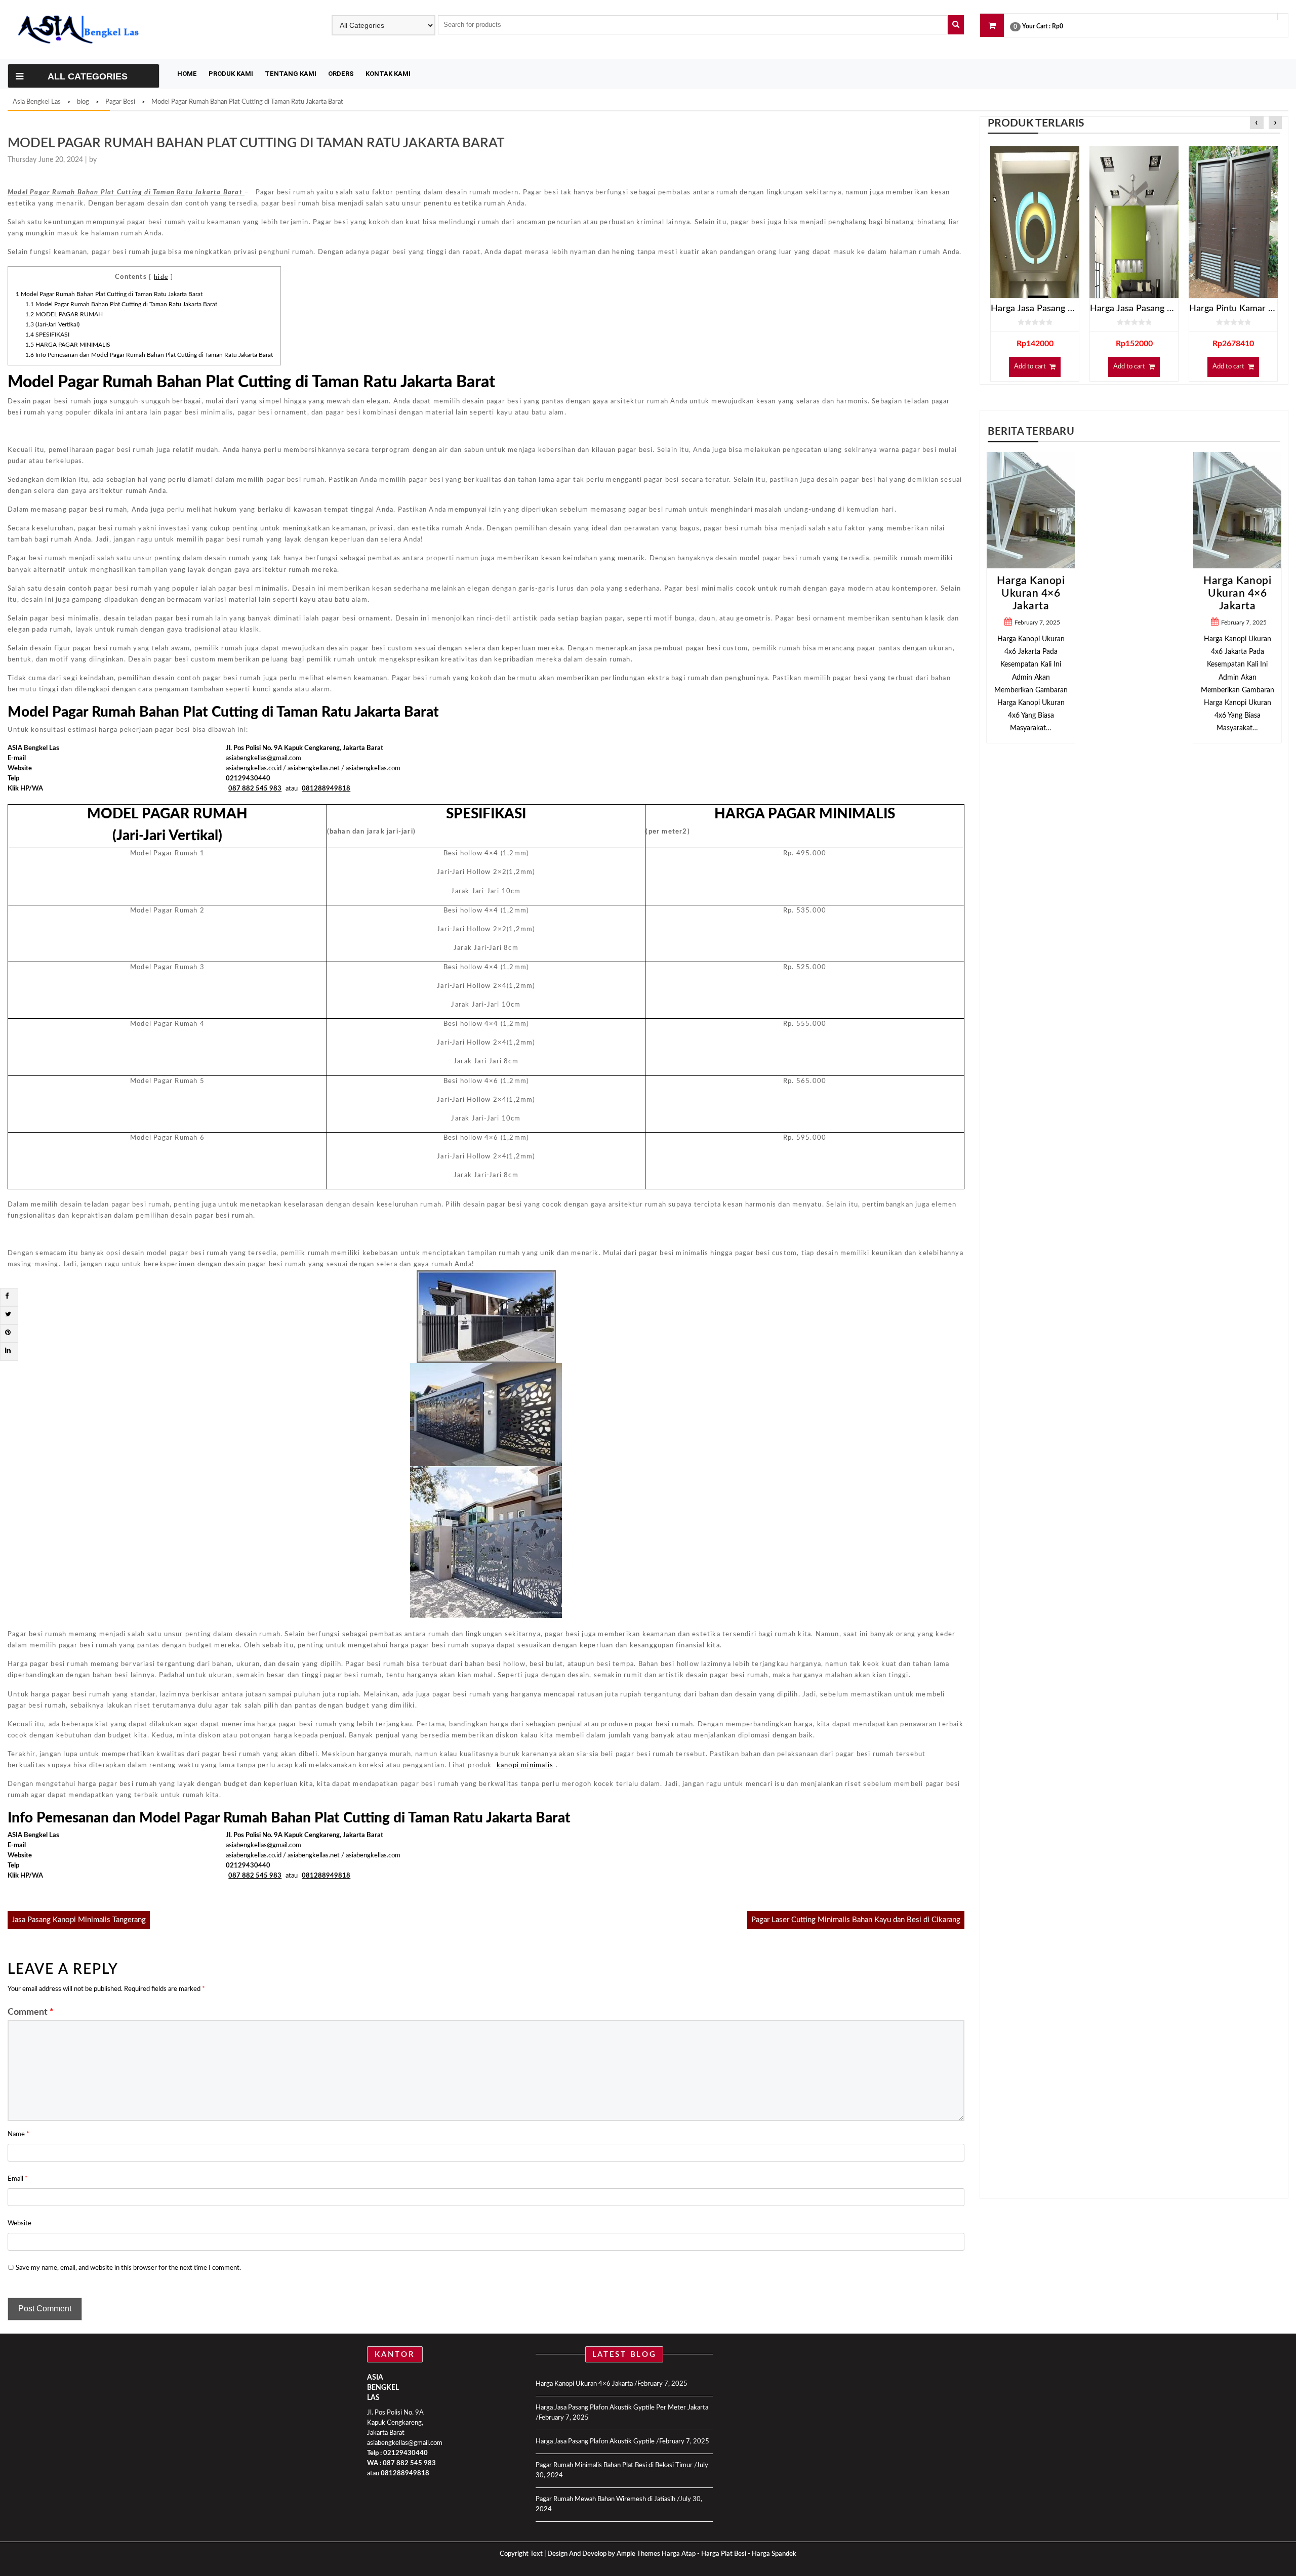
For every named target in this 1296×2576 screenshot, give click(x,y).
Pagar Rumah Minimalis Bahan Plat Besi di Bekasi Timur (614, 2465)
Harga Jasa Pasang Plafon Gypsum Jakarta (1134, 309)
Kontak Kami (388, 74)
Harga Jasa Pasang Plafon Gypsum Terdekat (1035, 309)
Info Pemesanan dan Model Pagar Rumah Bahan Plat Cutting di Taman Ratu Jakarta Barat (149, 355)
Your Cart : (1036, 26)
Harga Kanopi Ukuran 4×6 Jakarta (1134, 593)
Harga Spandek (774, 2554)
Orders (341, 74)
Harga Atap (679, 2554)
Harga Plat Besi (724, 2554)
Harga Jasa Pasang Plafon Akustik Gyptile (595, 2442)
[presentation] (1257, 123)
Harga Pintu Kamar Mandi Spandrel (1233, 309)
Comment (31, 2012)
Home (187, 74)
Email (18, 2179)
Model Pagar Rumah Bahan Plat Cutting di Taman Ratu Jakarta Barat (109, 294)
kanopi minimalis (525, 1765)
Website (19, 2224)
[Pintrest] (8, 1333)
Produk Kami (231, 74)
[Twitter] (8, 1315)
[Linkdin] (8, 1351)
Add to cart (1030, 367)
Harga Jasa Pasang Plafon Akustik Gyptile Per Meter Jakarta (622, 2408)
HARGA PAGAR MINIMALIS (68, 345)
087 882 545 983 (409, 2463)
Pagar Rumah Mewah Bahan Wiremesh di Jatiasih (605, 2499)
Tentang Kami (291, 74)
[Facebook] (7, 1296)
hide (161, 277)
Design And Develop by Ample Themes (604, 2554)
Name (18, 2134)
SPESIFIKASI (47, 335)
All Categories (88, 76)
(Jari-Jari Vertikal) (52, 324)
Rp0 (1058, 26)
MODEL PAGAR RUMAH (64, 314)
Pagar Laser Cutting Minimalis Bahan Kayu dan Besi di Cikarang (856, 1920)
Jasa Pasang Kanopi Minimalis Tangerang (79, 1920)
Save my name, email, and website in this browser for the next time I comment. (128, 2268)
